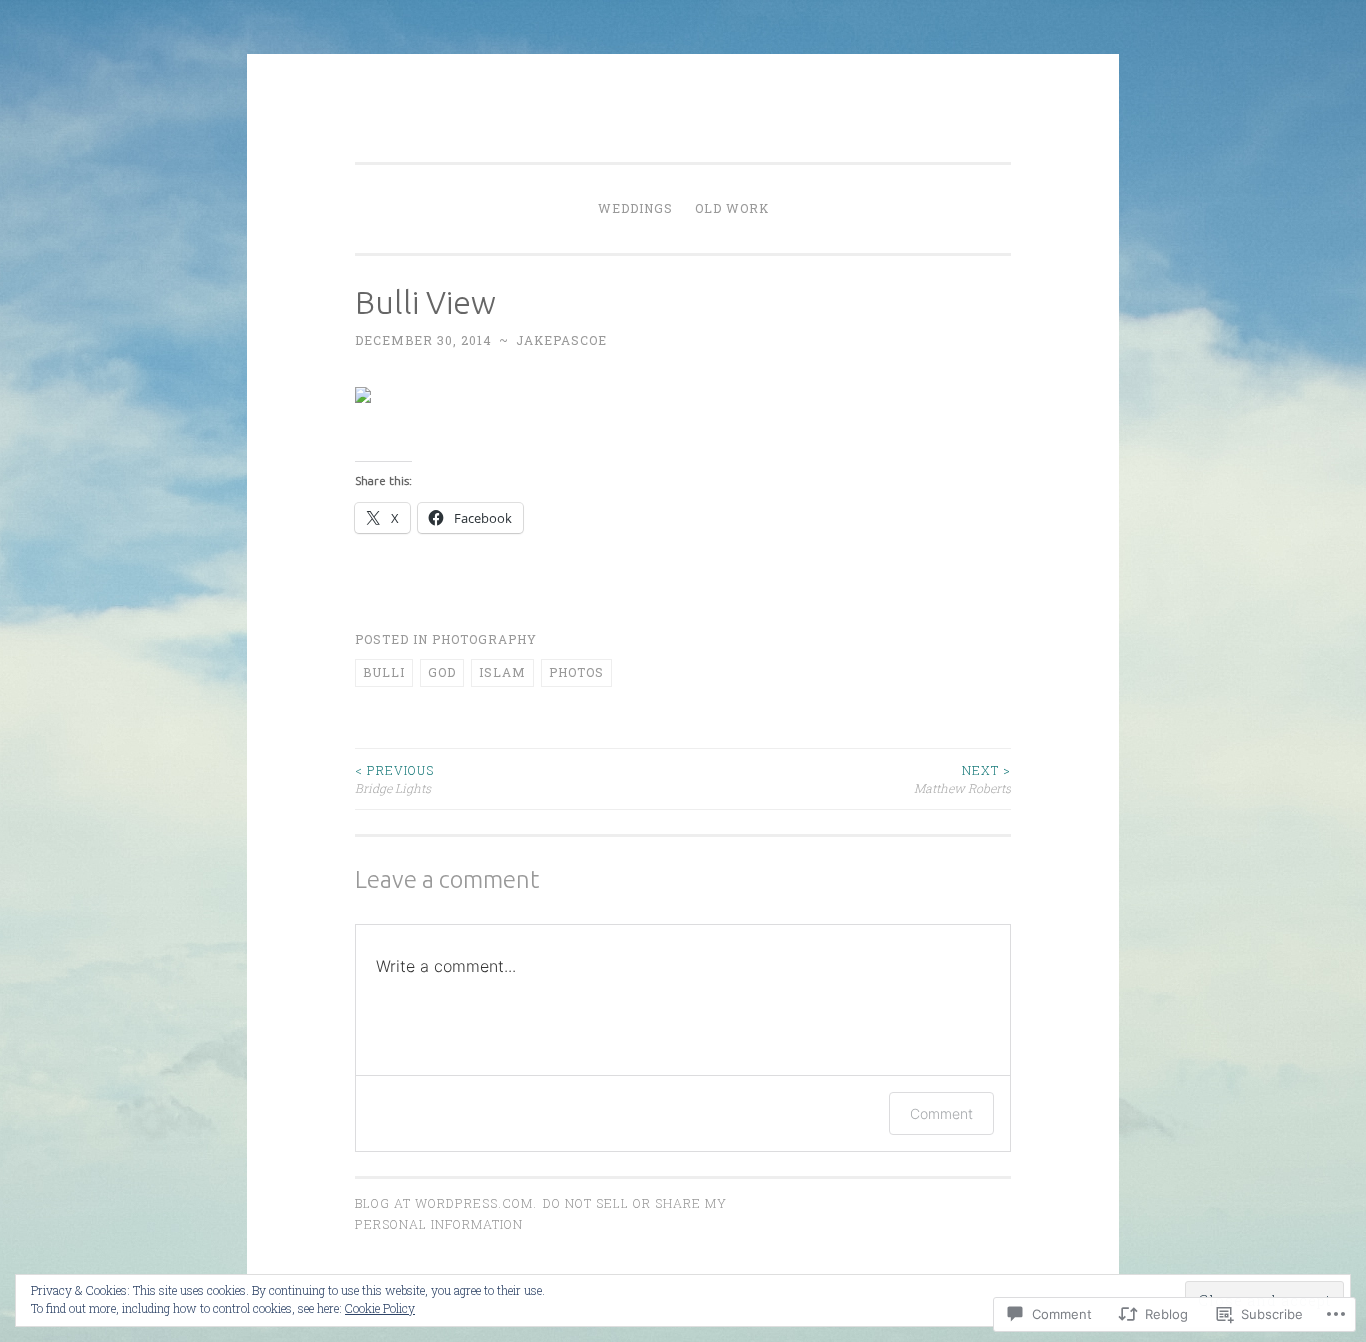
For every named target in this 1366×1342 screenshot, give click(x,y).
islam (502, 672)
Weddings (635, 208)
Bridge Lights (394, 779)
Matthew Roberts (962, 779)
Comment (941, 1113)
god (442, 672)
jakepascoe (561, 340)
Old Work (732, 208)
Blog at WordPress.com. (446, 1203)
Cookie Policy (380, 1308)
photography (484, 639)
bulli (384, 672)
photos (576, 672)
